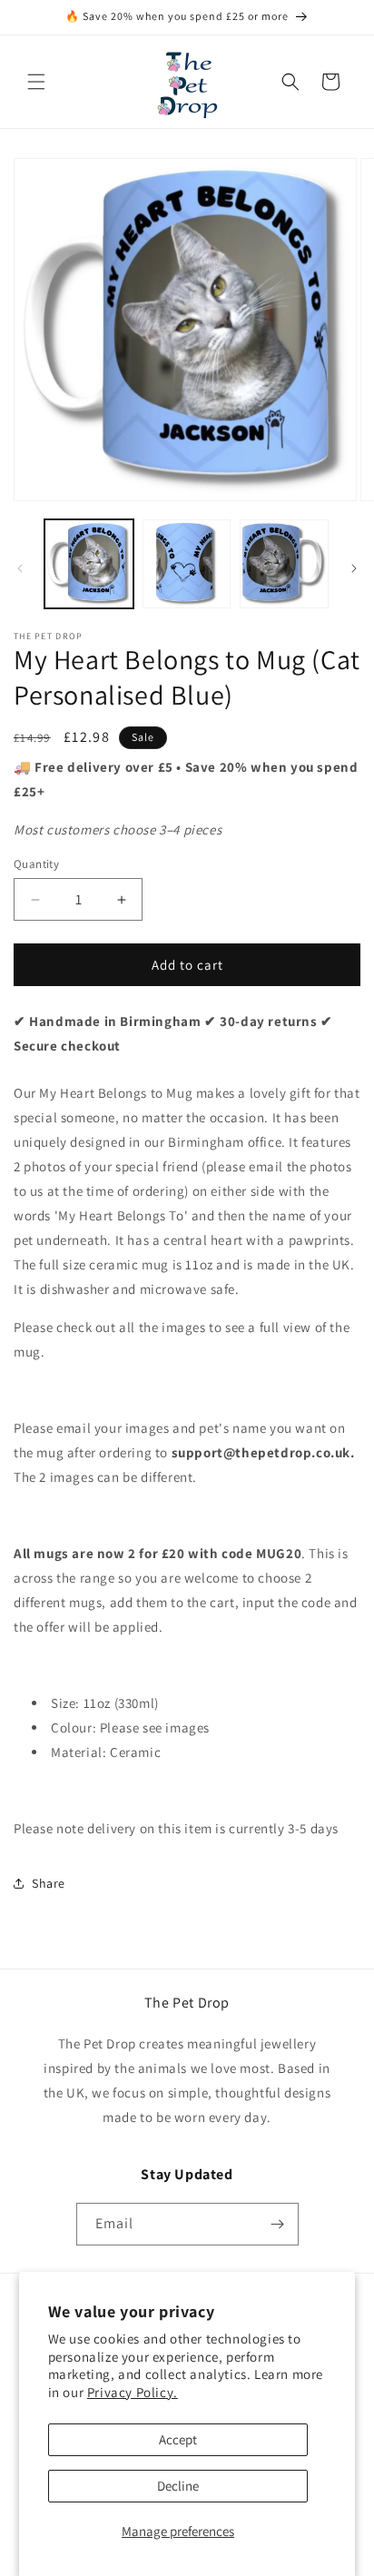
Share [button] (49, 1883)
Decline (178, 2486)
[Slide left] (20, 568)
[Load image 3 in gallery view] (284, 564)
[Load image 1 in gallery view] (89, 564)
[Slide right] (354, 568)
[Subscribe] (278, 2224)
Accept (178, 2439)
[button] (36, 82)
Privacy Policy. (133, 2392)
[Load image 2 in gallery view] (187, 564)
